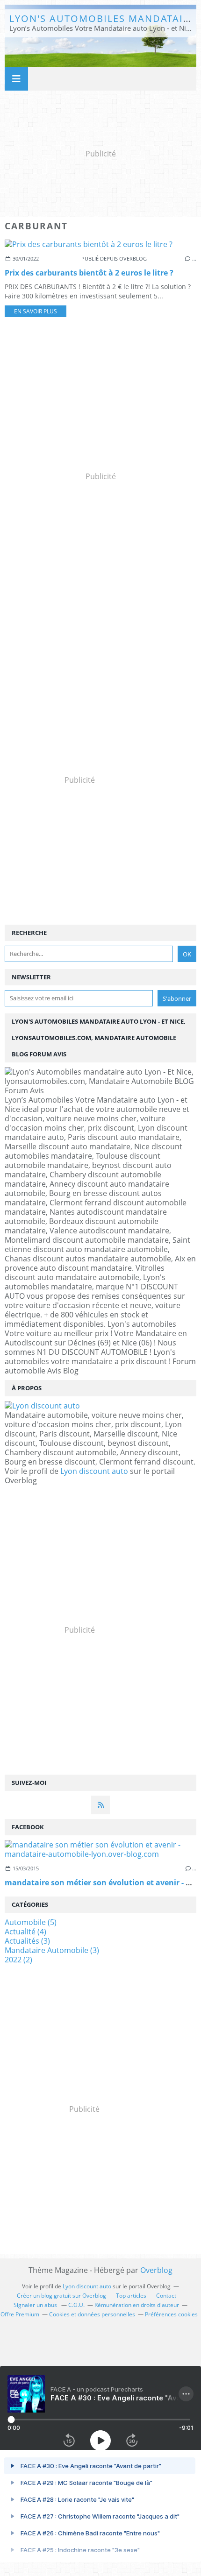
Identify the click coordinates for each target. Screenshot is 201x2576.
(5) (31, 1922)
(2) (18, 1960)
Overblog (156, 2270)
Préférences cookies (171, 2314)
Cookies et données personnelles (92, 2314)
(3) (27, 1941)
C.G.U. (76, 2305)
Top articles (131, 2296)
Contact (166, 2296)
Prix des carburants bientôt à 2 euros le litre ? (89, 273)
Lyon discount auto (94, 1471)
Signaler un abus (36, 2305)
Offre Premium (20, 2314)
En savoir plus (36, 311)
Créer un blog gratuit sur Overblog (61, 2296)
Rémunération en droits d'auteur (137, 2305)
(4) (25, 1932)
